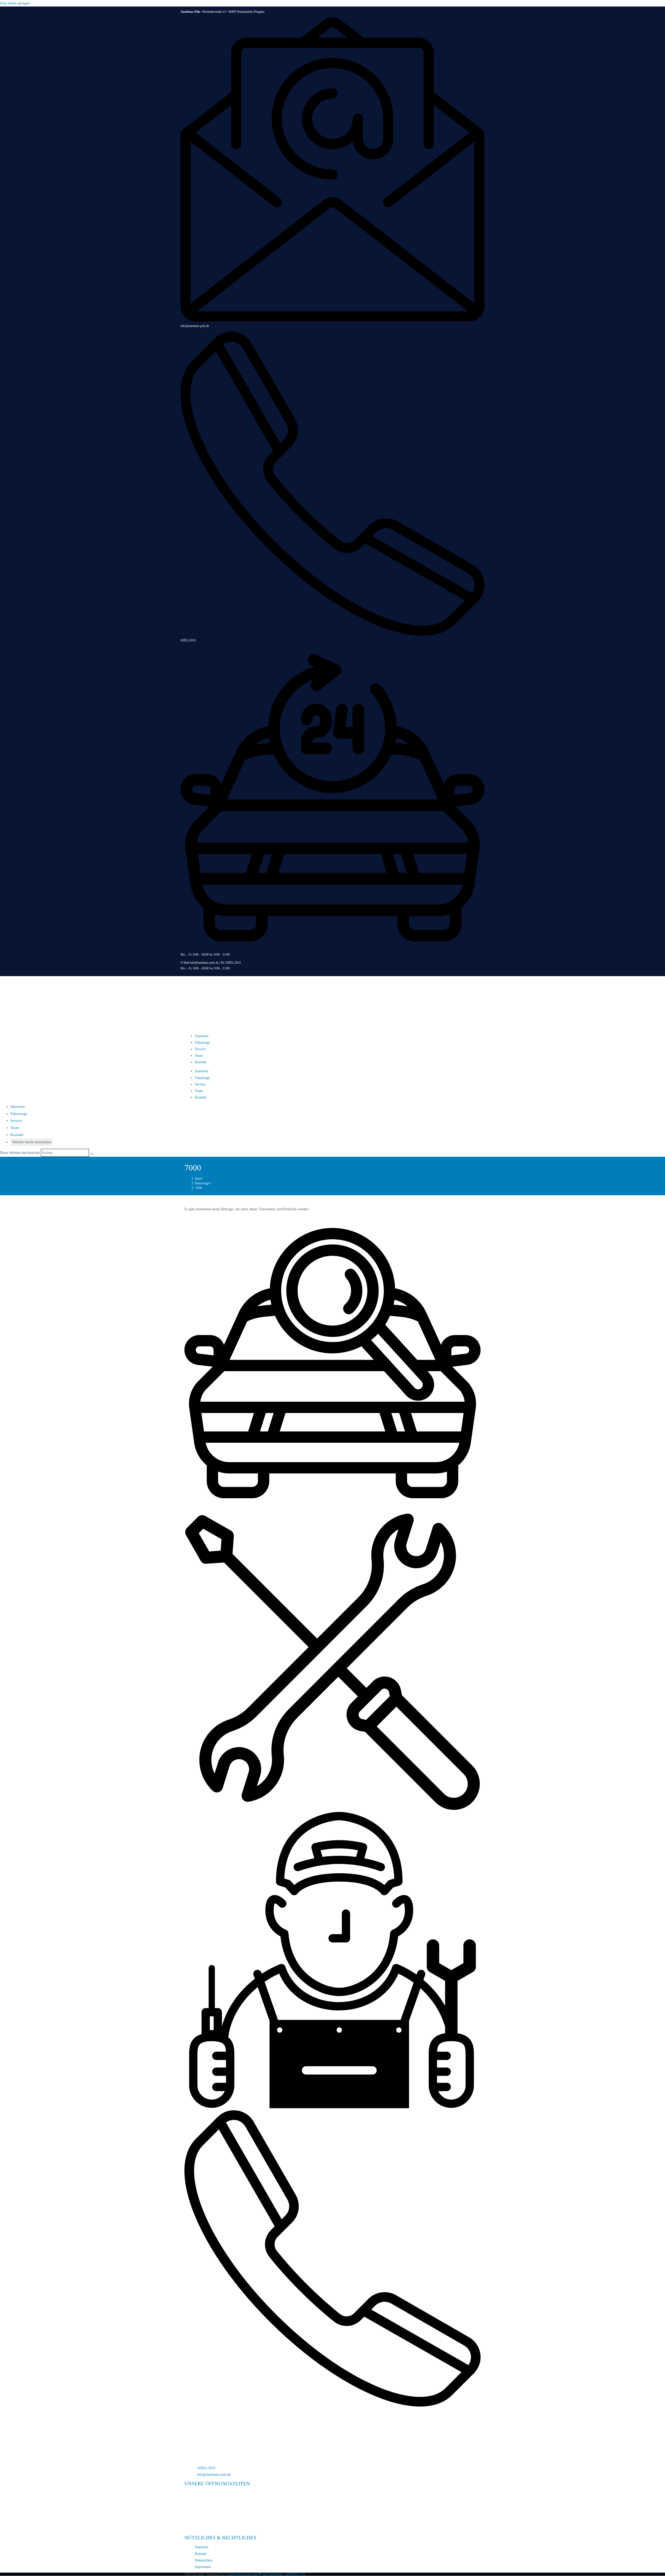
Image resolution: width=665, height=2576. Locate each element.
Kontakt (201, 1062)
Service (200, 1049)
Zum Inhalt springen (15, 3)
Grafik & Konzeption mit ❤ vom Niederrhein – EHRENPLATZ (266, 2574)
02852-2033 (188, 640)
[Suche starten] (92, 1154)
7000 (198, 1188)
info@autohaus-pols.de (195, 326)
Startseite (202, 1036)
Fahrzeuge (202, 1043)
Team (199, 1056)
